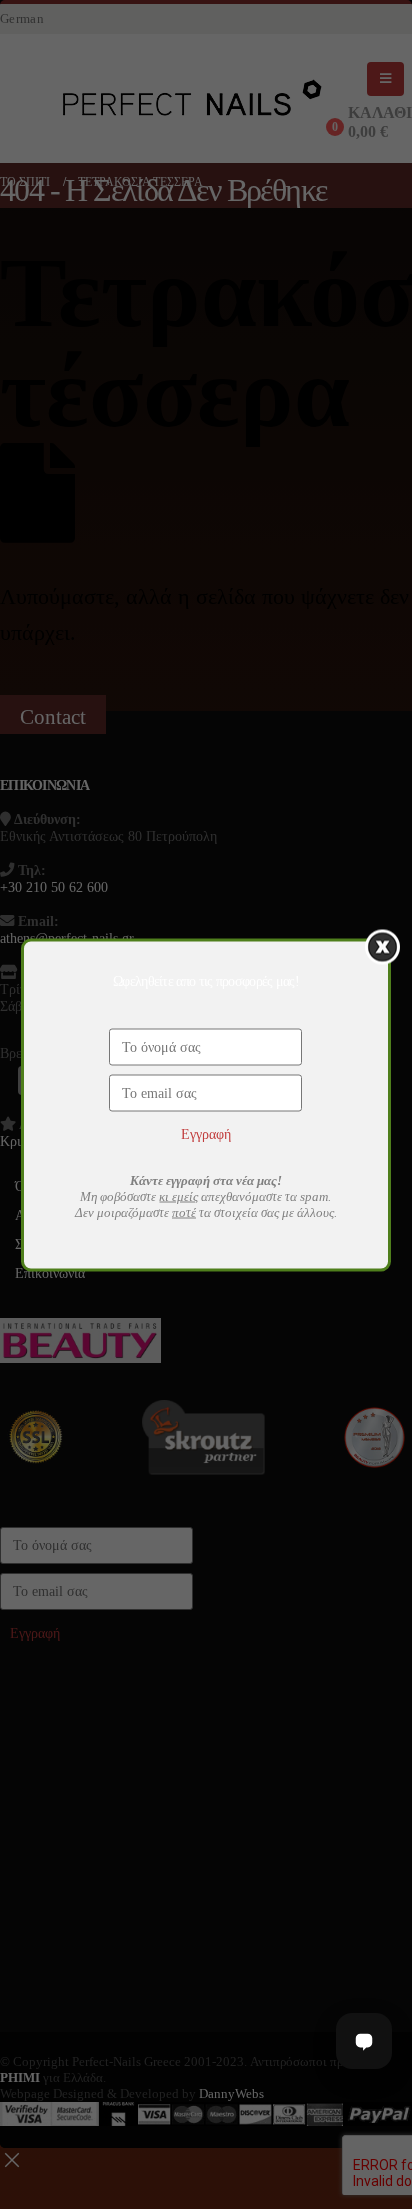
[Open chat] (364, 2041)
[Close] (382, 946)
